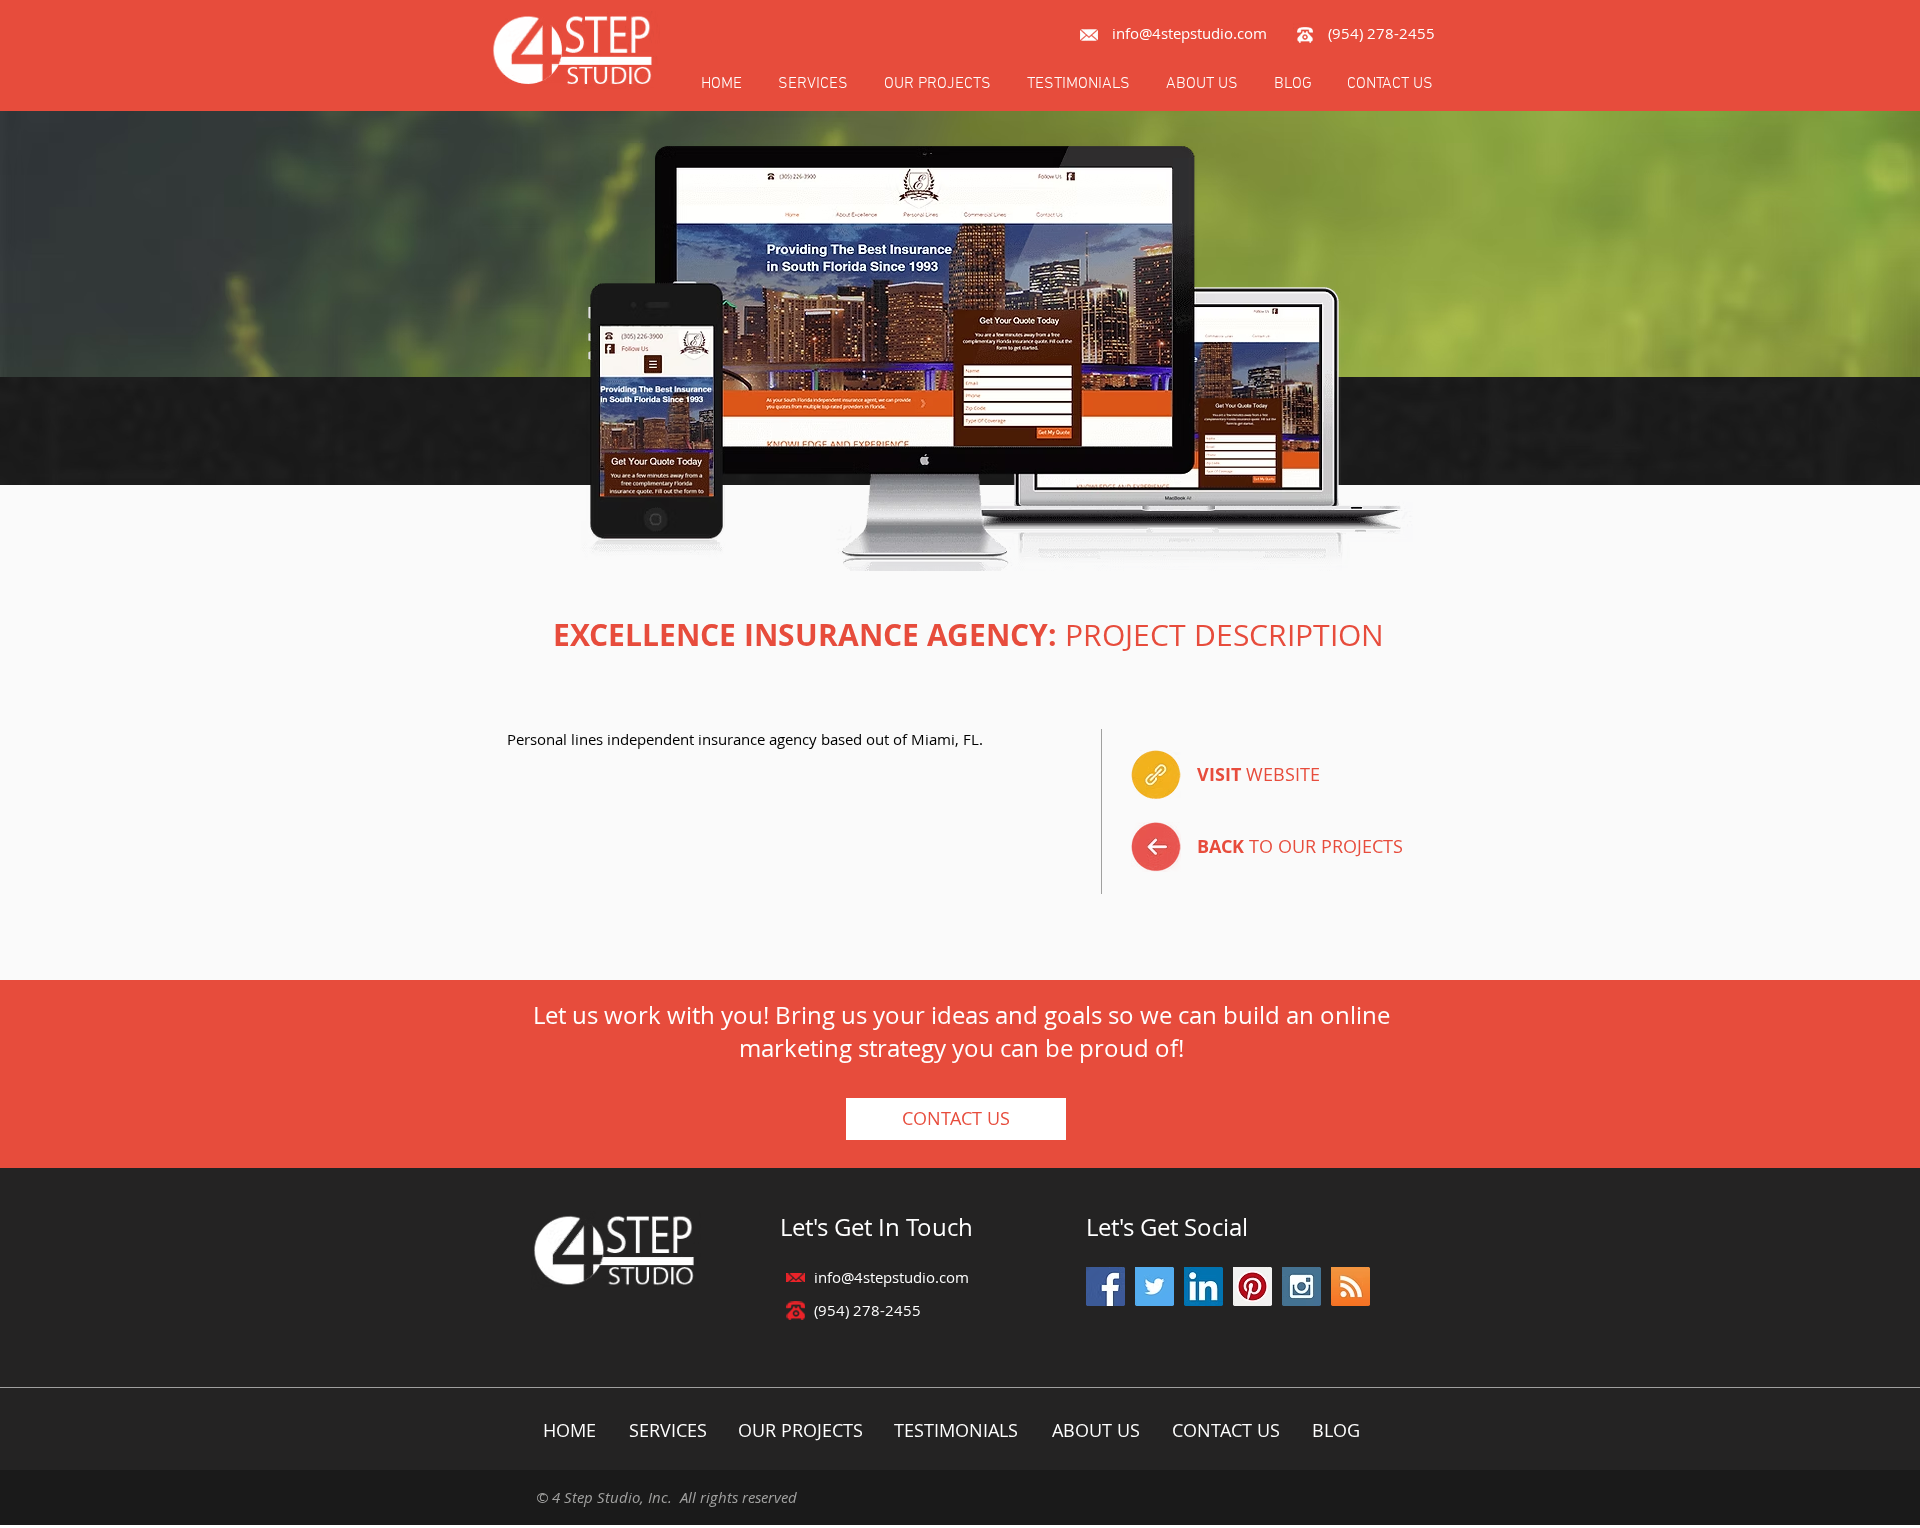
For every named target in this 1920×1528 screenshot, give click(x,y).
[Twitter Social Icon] (1154, 1286)
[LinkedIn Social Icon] (1203, 1286)
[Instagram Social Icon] (1301, 1286)
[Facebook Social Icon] (1105, 1286)
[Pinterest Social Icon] (1252, 1286)
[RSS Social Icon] (1350, 1286)
